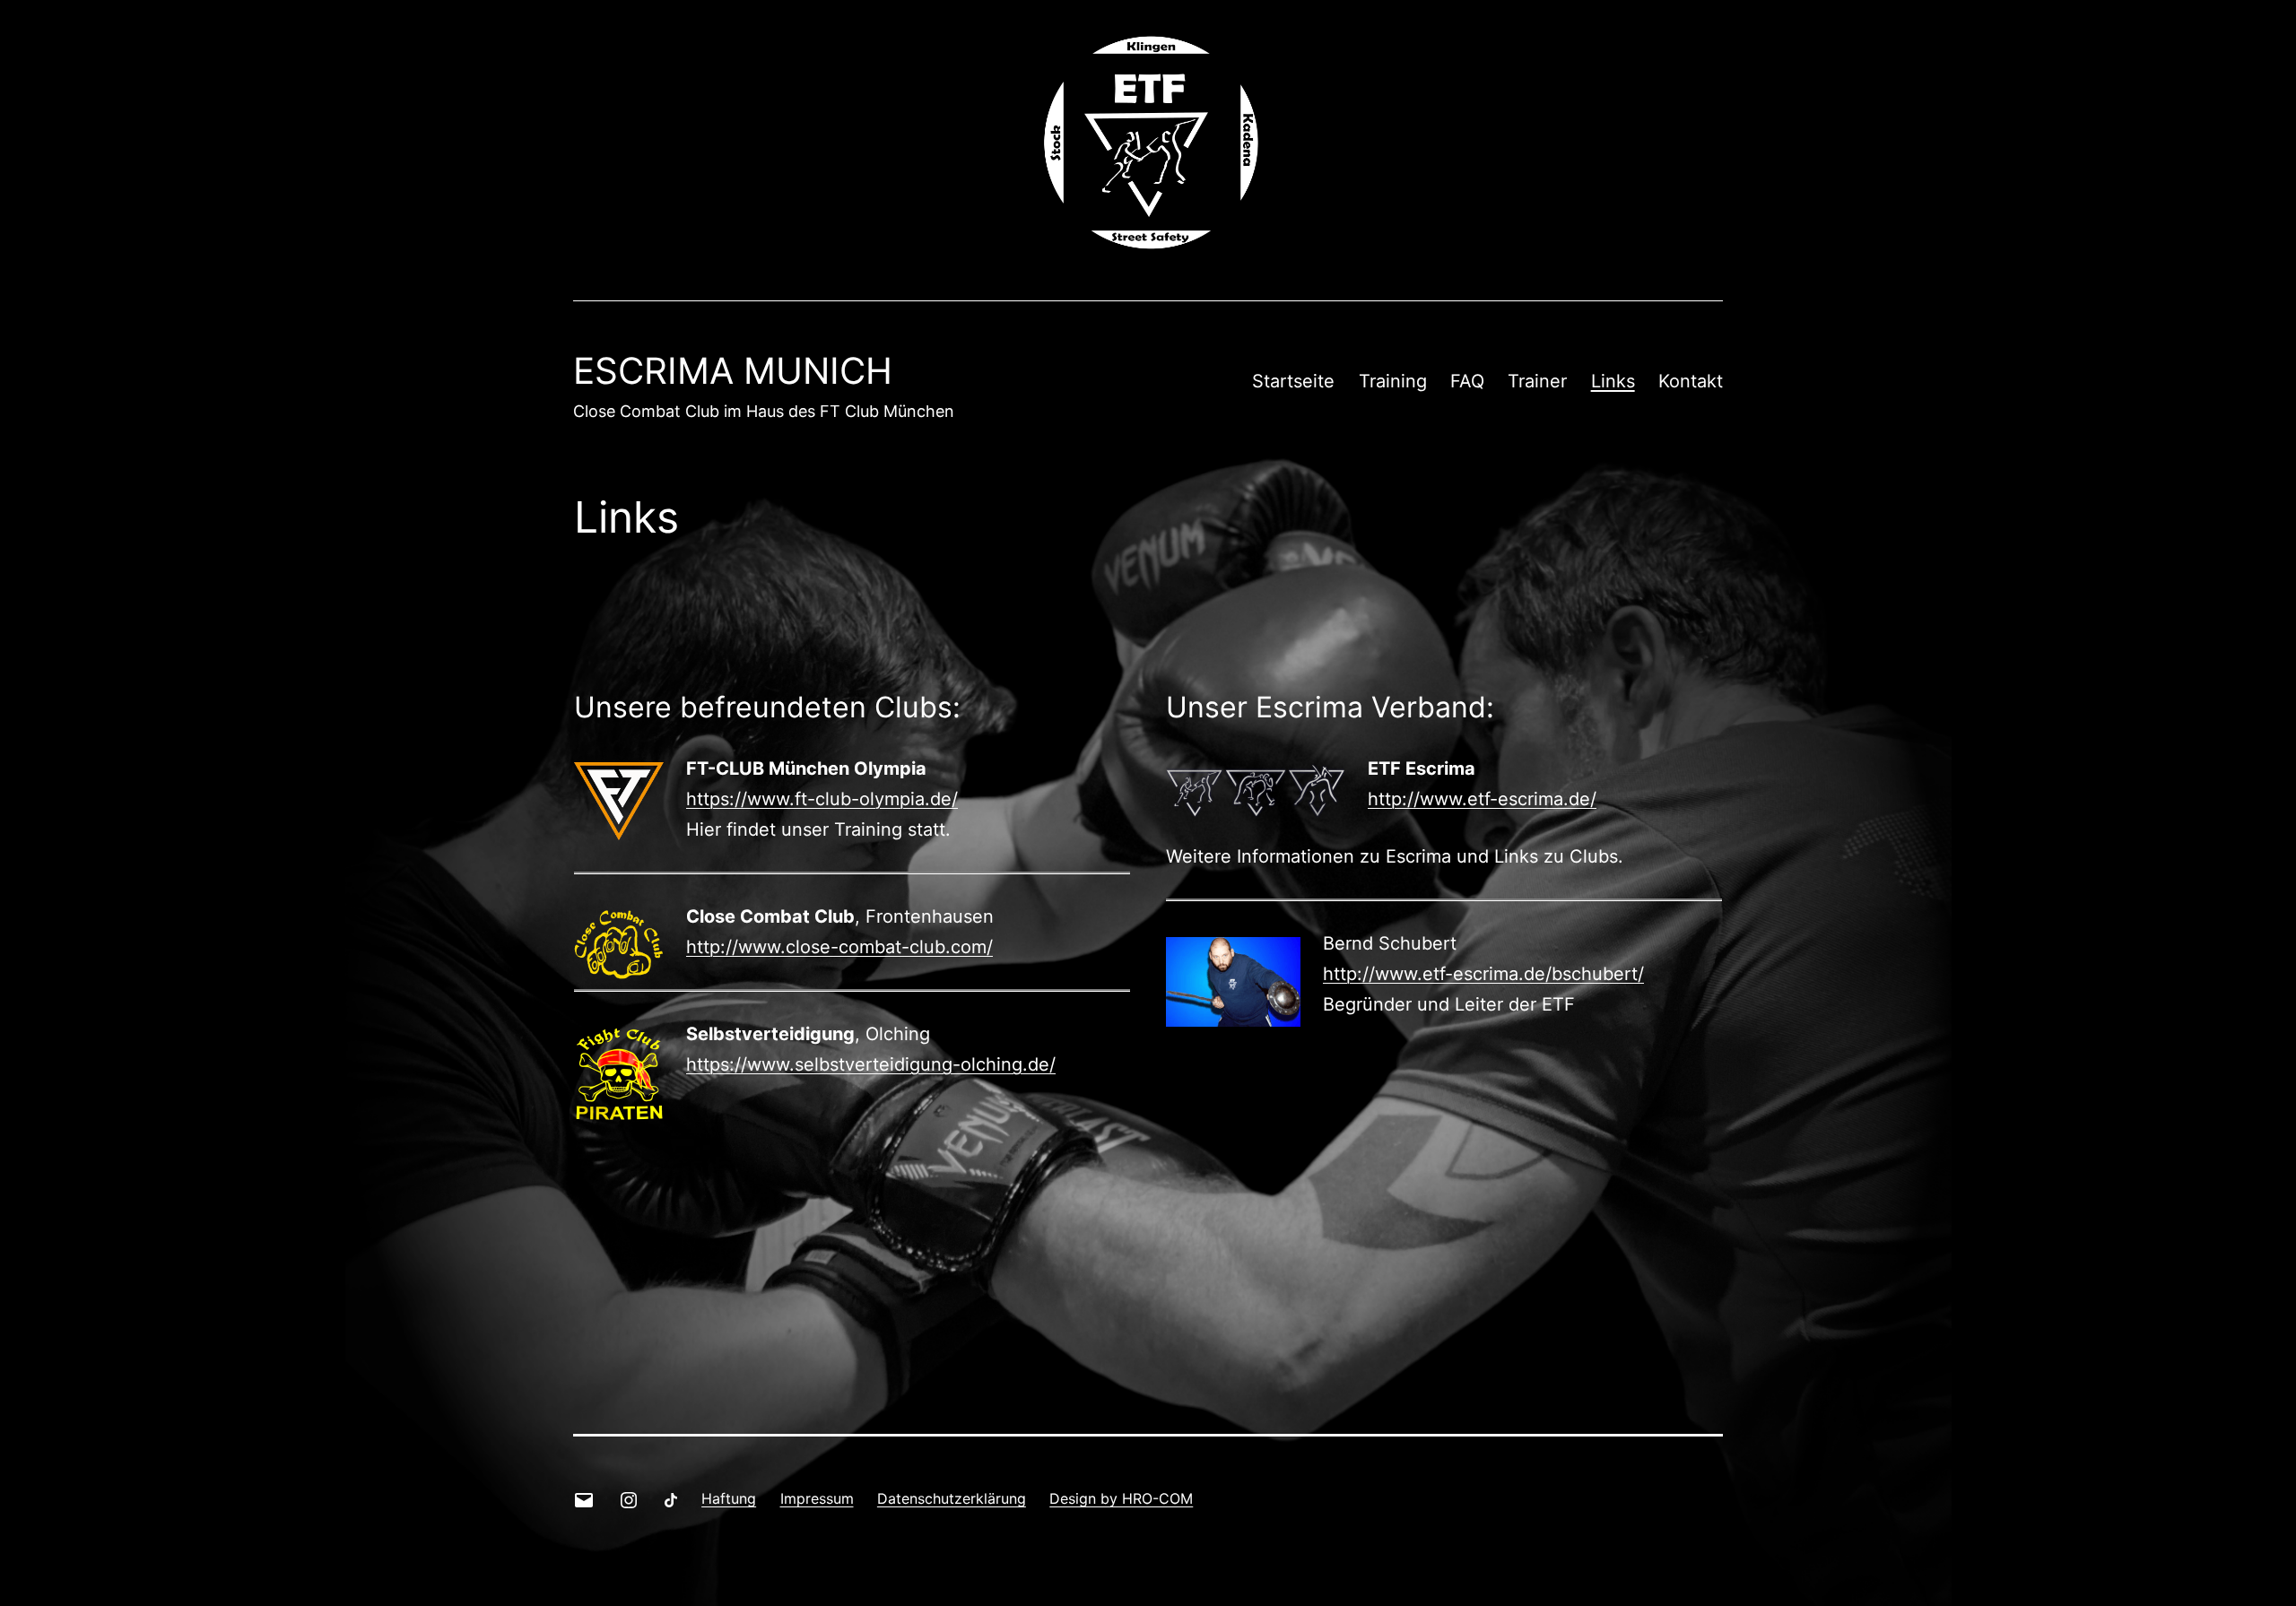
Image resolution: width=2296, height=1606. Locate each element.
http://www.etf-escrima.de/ (1482, 799)
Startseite (1293, 381)
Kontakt (1691, 381)
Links (1613, 381)
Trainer (1537, 381)
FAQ (1467, 381)
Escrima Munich (733, 371)
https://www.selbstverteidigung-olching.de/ (871, 1064)
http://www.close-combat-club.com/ (839, 947)
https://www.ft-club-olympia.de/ (822, 799)
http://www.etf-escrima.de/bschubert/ (1483, 974)
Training (1393, 381)
